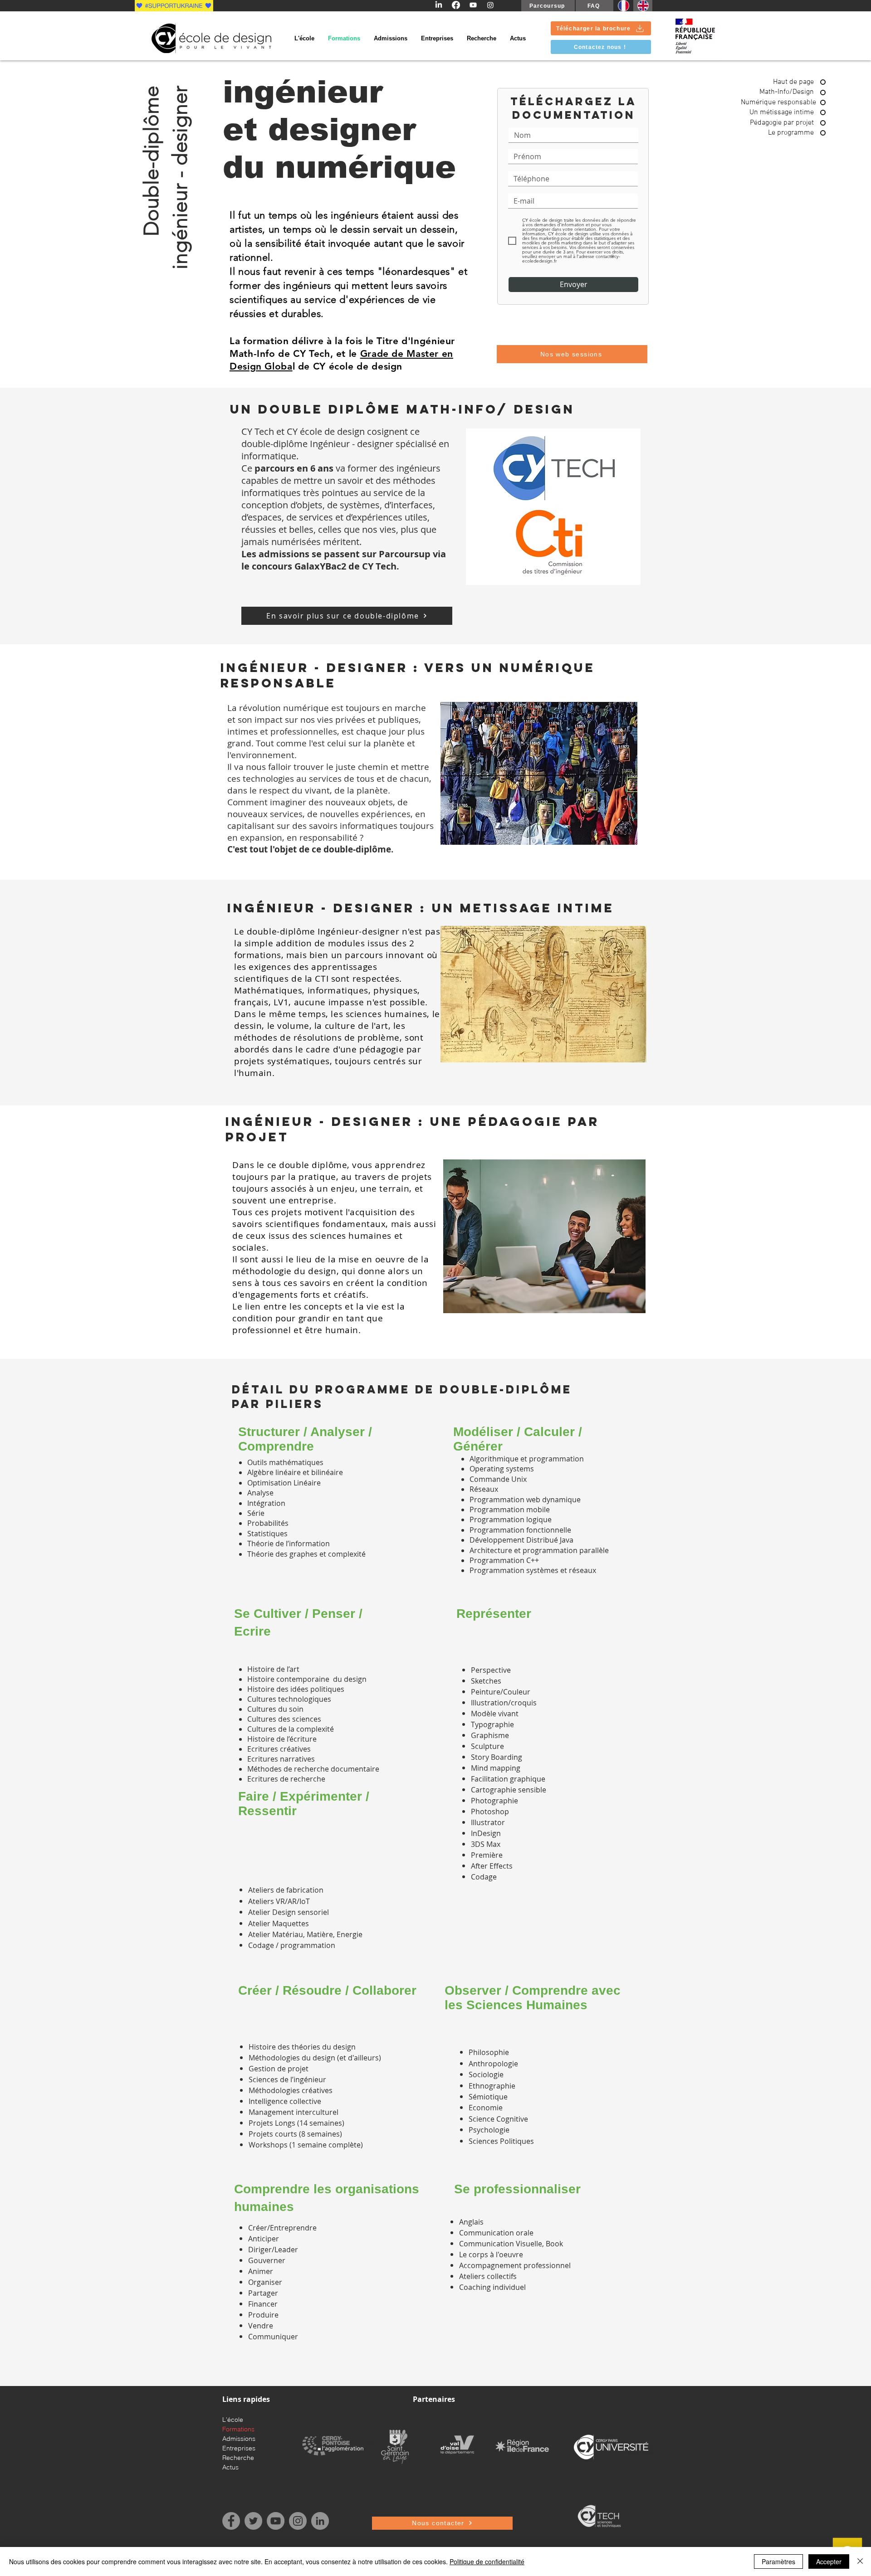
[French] (623, 6)
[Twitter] (253, 2521)
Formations (238, 2429)
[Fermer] (860, 2561)
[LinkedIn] (439, 5)
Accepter (829, 2561)
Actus (230, 2467)
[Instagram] (490, 5)
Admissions (239, 2439)
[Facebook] (456, 5)
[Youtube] (473, 5)
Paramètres (778, 2561)
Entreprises (239, 2448)
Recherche (238, 2458)
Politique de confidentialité (487, 2561)
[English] (643, 6)
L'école (233, 2420)
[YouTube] (276, 2521)
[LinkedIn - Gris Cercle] (320, 2521)
